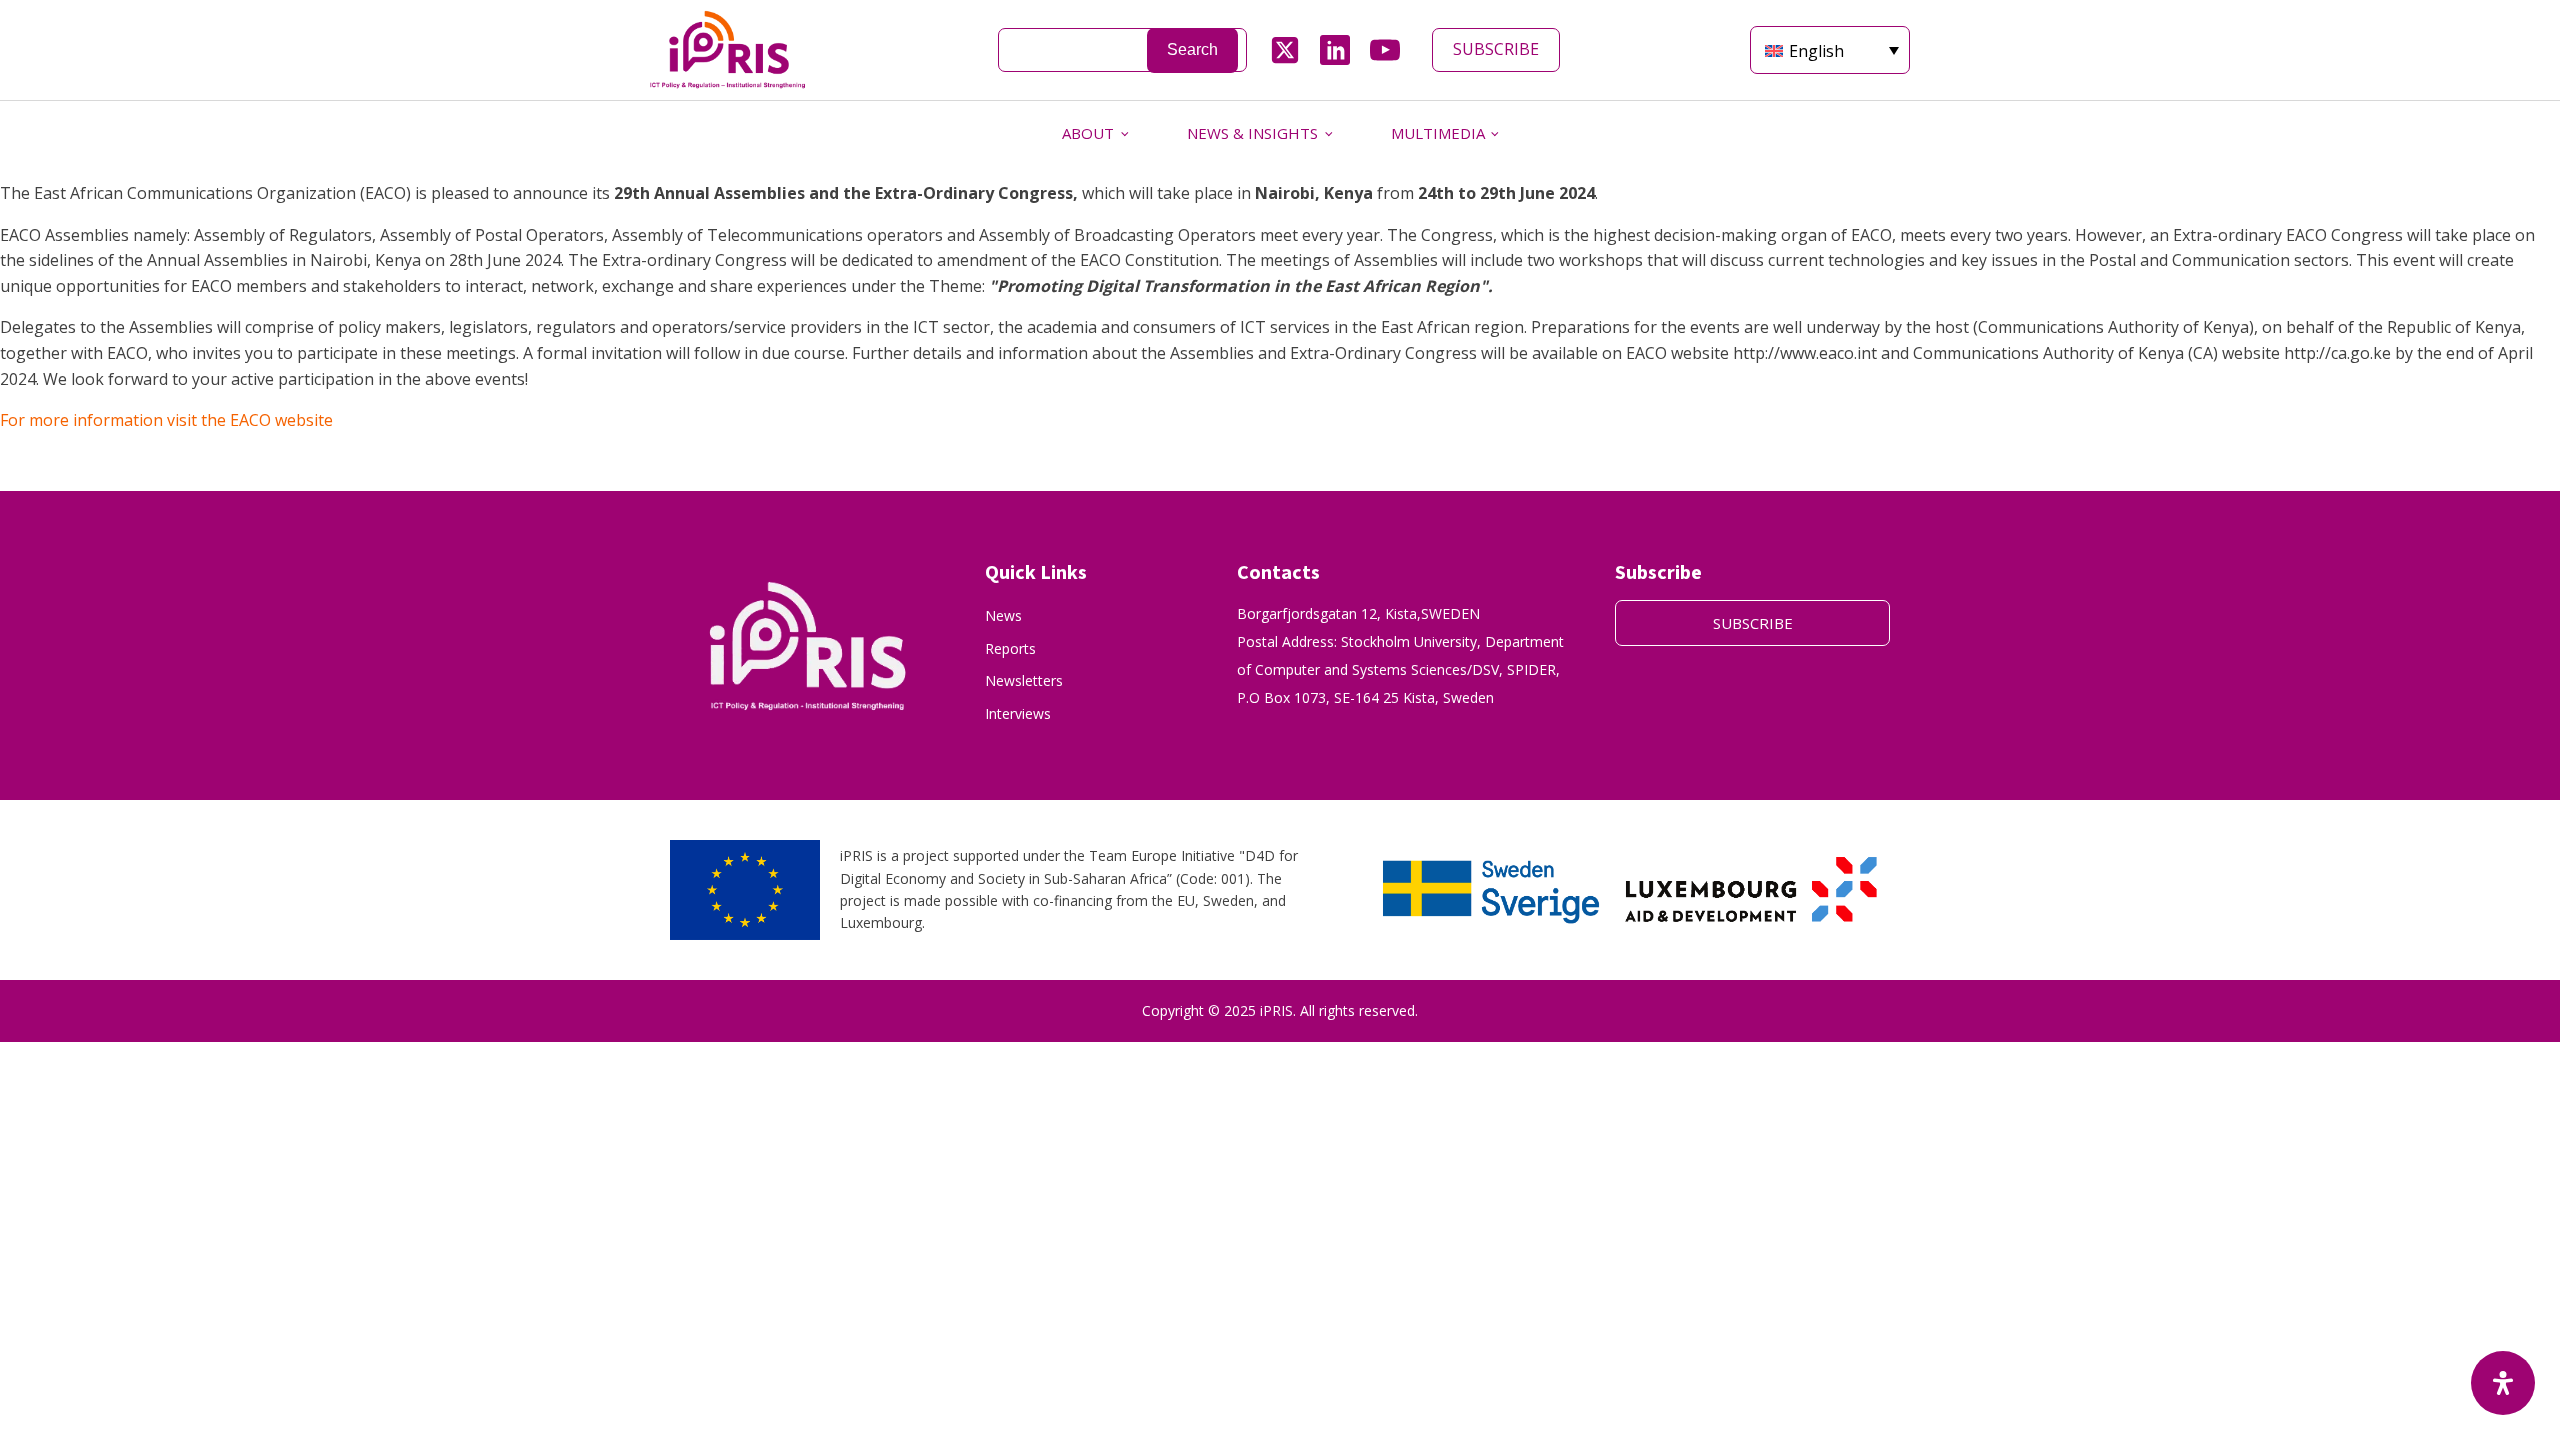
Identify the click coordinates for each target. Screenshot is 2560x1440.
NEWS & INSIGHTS (1252, 133)
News (1003, 615)
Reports (1010, 648)
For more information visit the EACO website (168, 420)
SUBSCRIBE (1496, 49)
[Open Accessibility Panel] (2503, 1383)
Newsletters (1024, 680)
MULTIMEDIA (1438, 133)
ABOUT (1088, 133)
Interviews (1018, 713)
